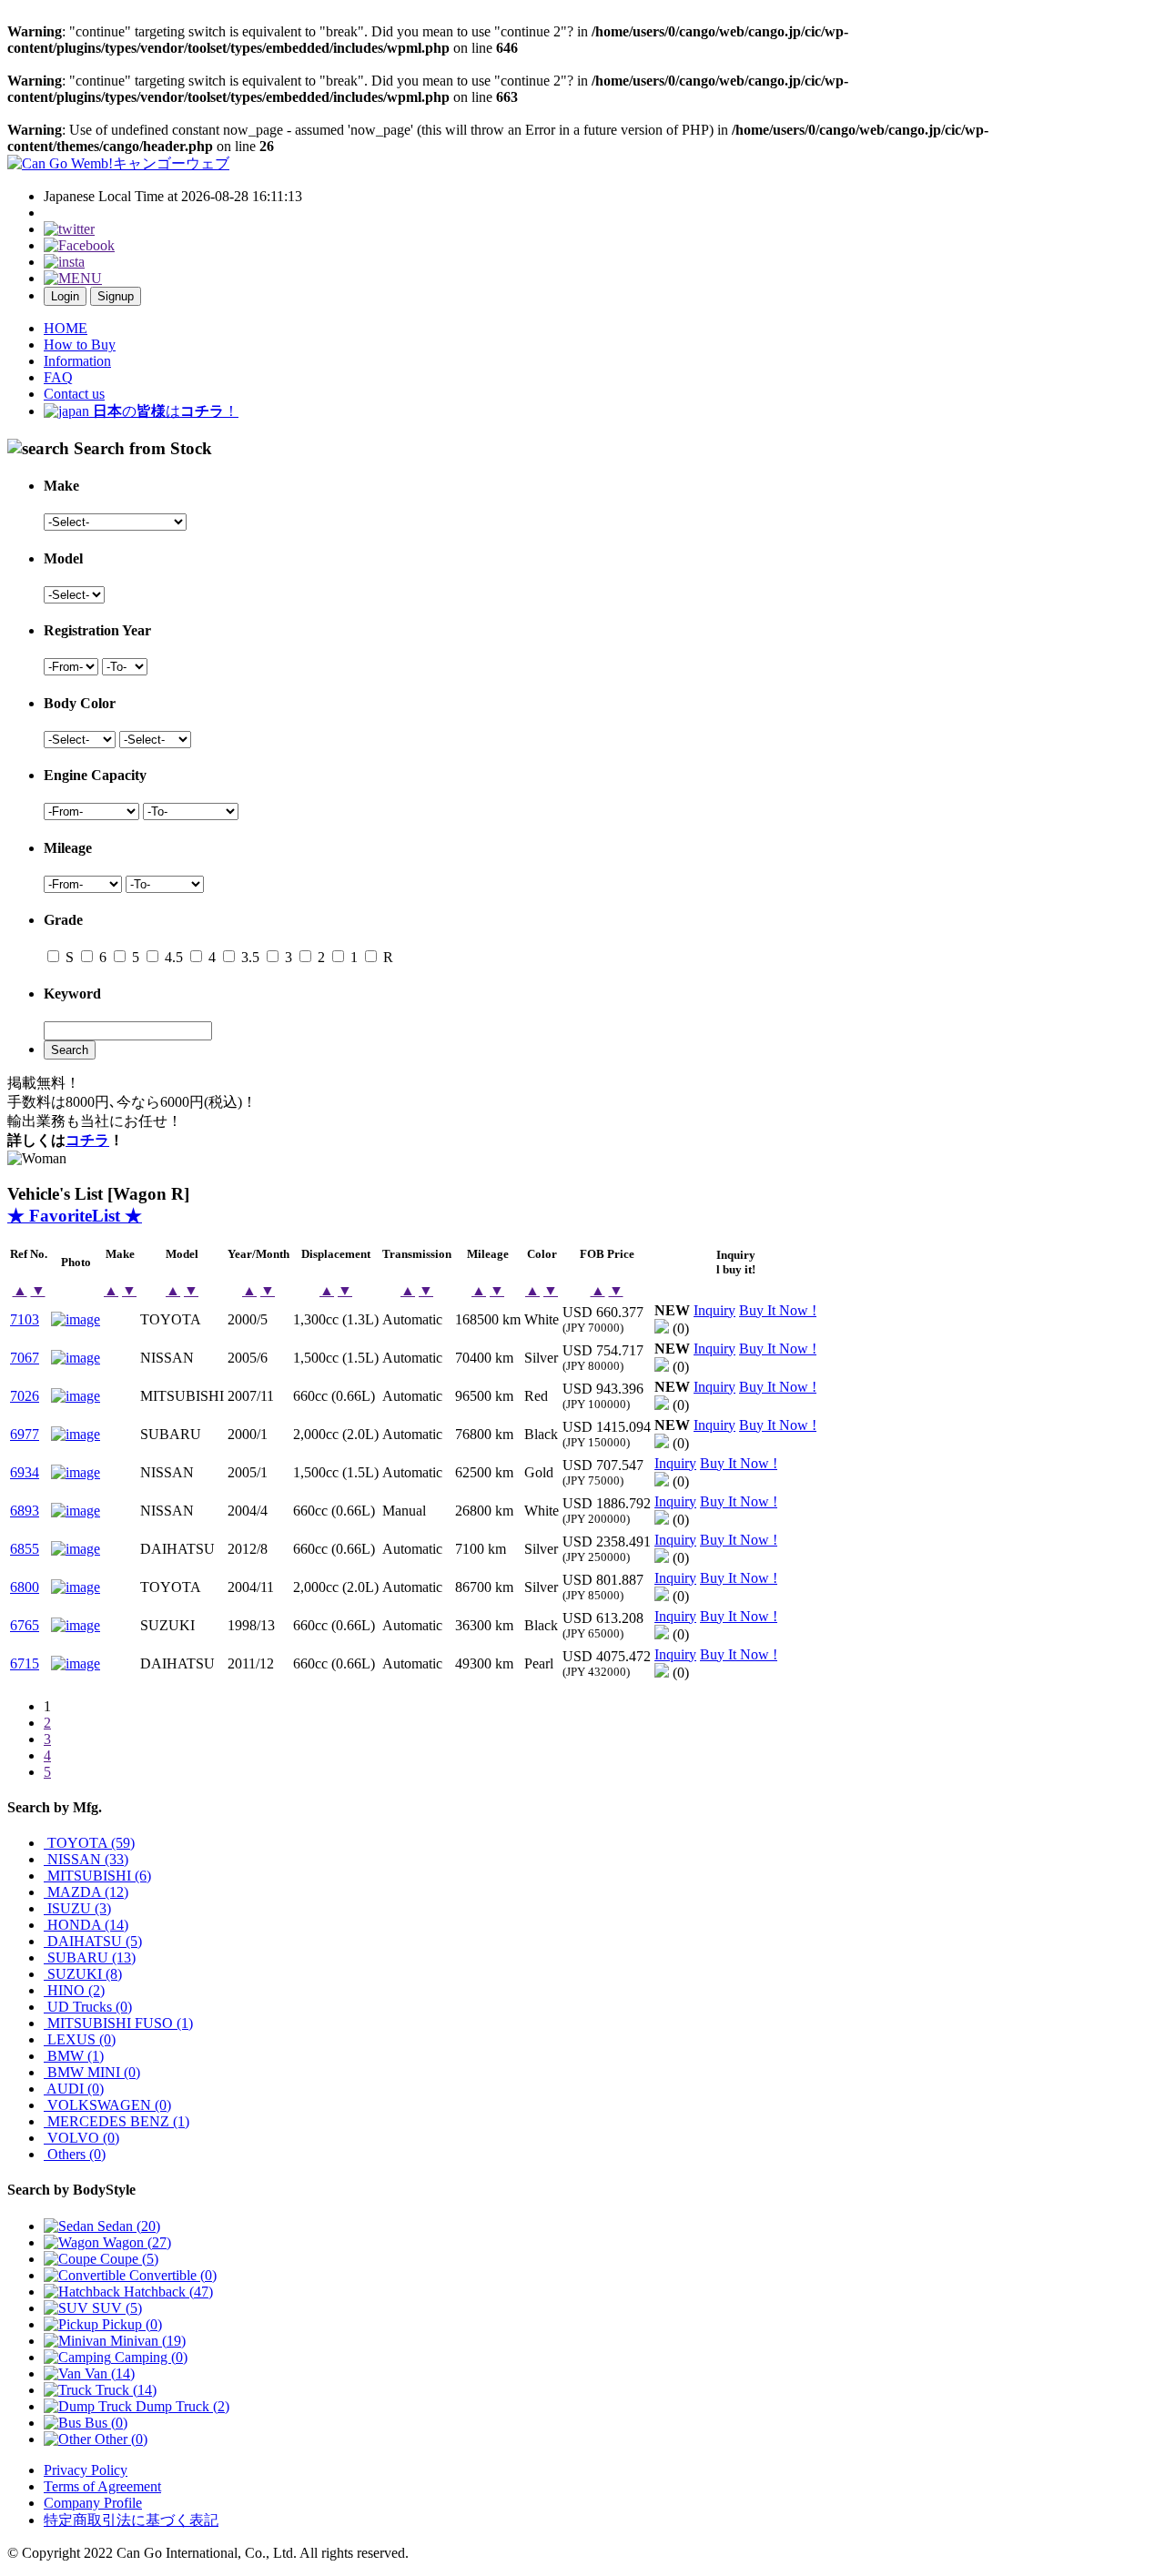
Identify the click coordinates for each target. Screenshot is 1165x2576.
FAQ (58, 377)
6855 (25, 1549)
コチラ (87, 1140)
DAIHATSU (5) (93, 1941)
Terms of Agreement (102, 2486)
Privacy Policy (86, 2470)
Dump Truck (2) (181, 2406)
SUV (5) (115, 2308)
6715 (25, 1663)
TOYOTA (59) (89, 1843)
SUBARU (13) (90, 1957)
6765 (25, 1625)
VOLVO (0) (81, 2138)
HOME (66, 328)
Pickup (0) (130, 2324)
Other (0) (119, 2439)
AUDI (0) (74, 2089)
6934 (25, 1472)
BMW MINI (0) (92, 2072)
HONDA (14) (86, 1925)
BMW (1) (74, 2056)
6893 (25, 1511)
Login (65, 296)
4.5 (172, 957)
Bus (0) (104, 2423)
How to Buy (80, 345)
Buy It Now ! (778, 1310)
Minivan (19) (146, 2341)
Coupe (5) (127, 2259)
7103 (25, 1319)
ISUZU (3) (77, 1908)
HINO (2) (74, 1990)
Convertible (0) (171, 2275)
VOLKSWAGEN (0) (107, 2105)
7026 (25, 1396)
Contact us (74, 394)
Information (77, 361)
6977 (25, 1434)
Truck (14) (124, 2390)
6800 (25, 1587)
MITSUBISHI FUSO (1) (118, 2023)
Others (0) (75, 2154)
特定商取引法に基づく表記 (131, 2520)
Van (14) (108, 2373)
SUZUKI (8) (83, 1974)
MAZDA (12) (86, 1892)
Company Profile (93, 2503)
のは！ (166, 411)
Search (70, 1050)
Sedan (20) (127, 2226)
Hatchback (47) (167, 2292)
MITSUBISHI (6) (97, 1876)
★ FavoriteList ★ (75, 1216)
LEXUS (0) (80, 2039)
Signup (116, 296)
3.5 (248, 957)
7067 (25, 1358)
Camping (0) (149, 2357)
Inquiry (714, 1310)
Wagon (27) (135, 2242)
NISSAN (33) (86, 1859)
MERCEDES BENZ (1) (116, 2121)
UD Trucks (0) (88, 2007)
